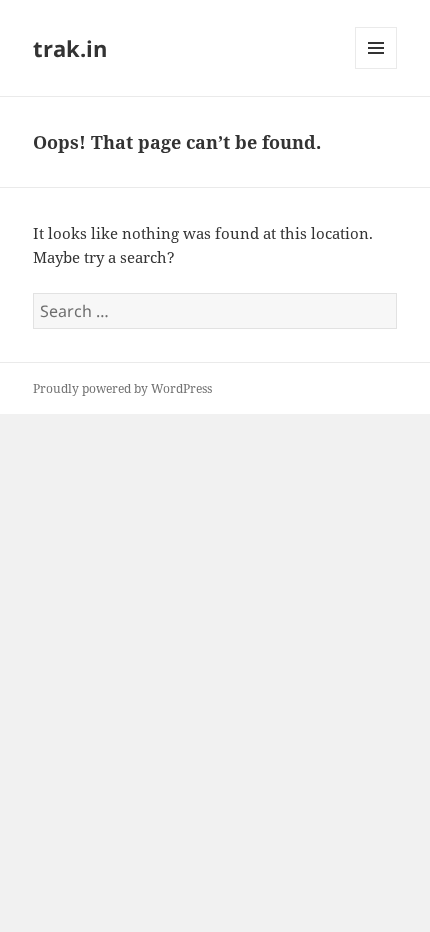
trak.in (70, 48)
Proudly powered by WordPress (122, 388)
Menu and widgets (376, 68)
